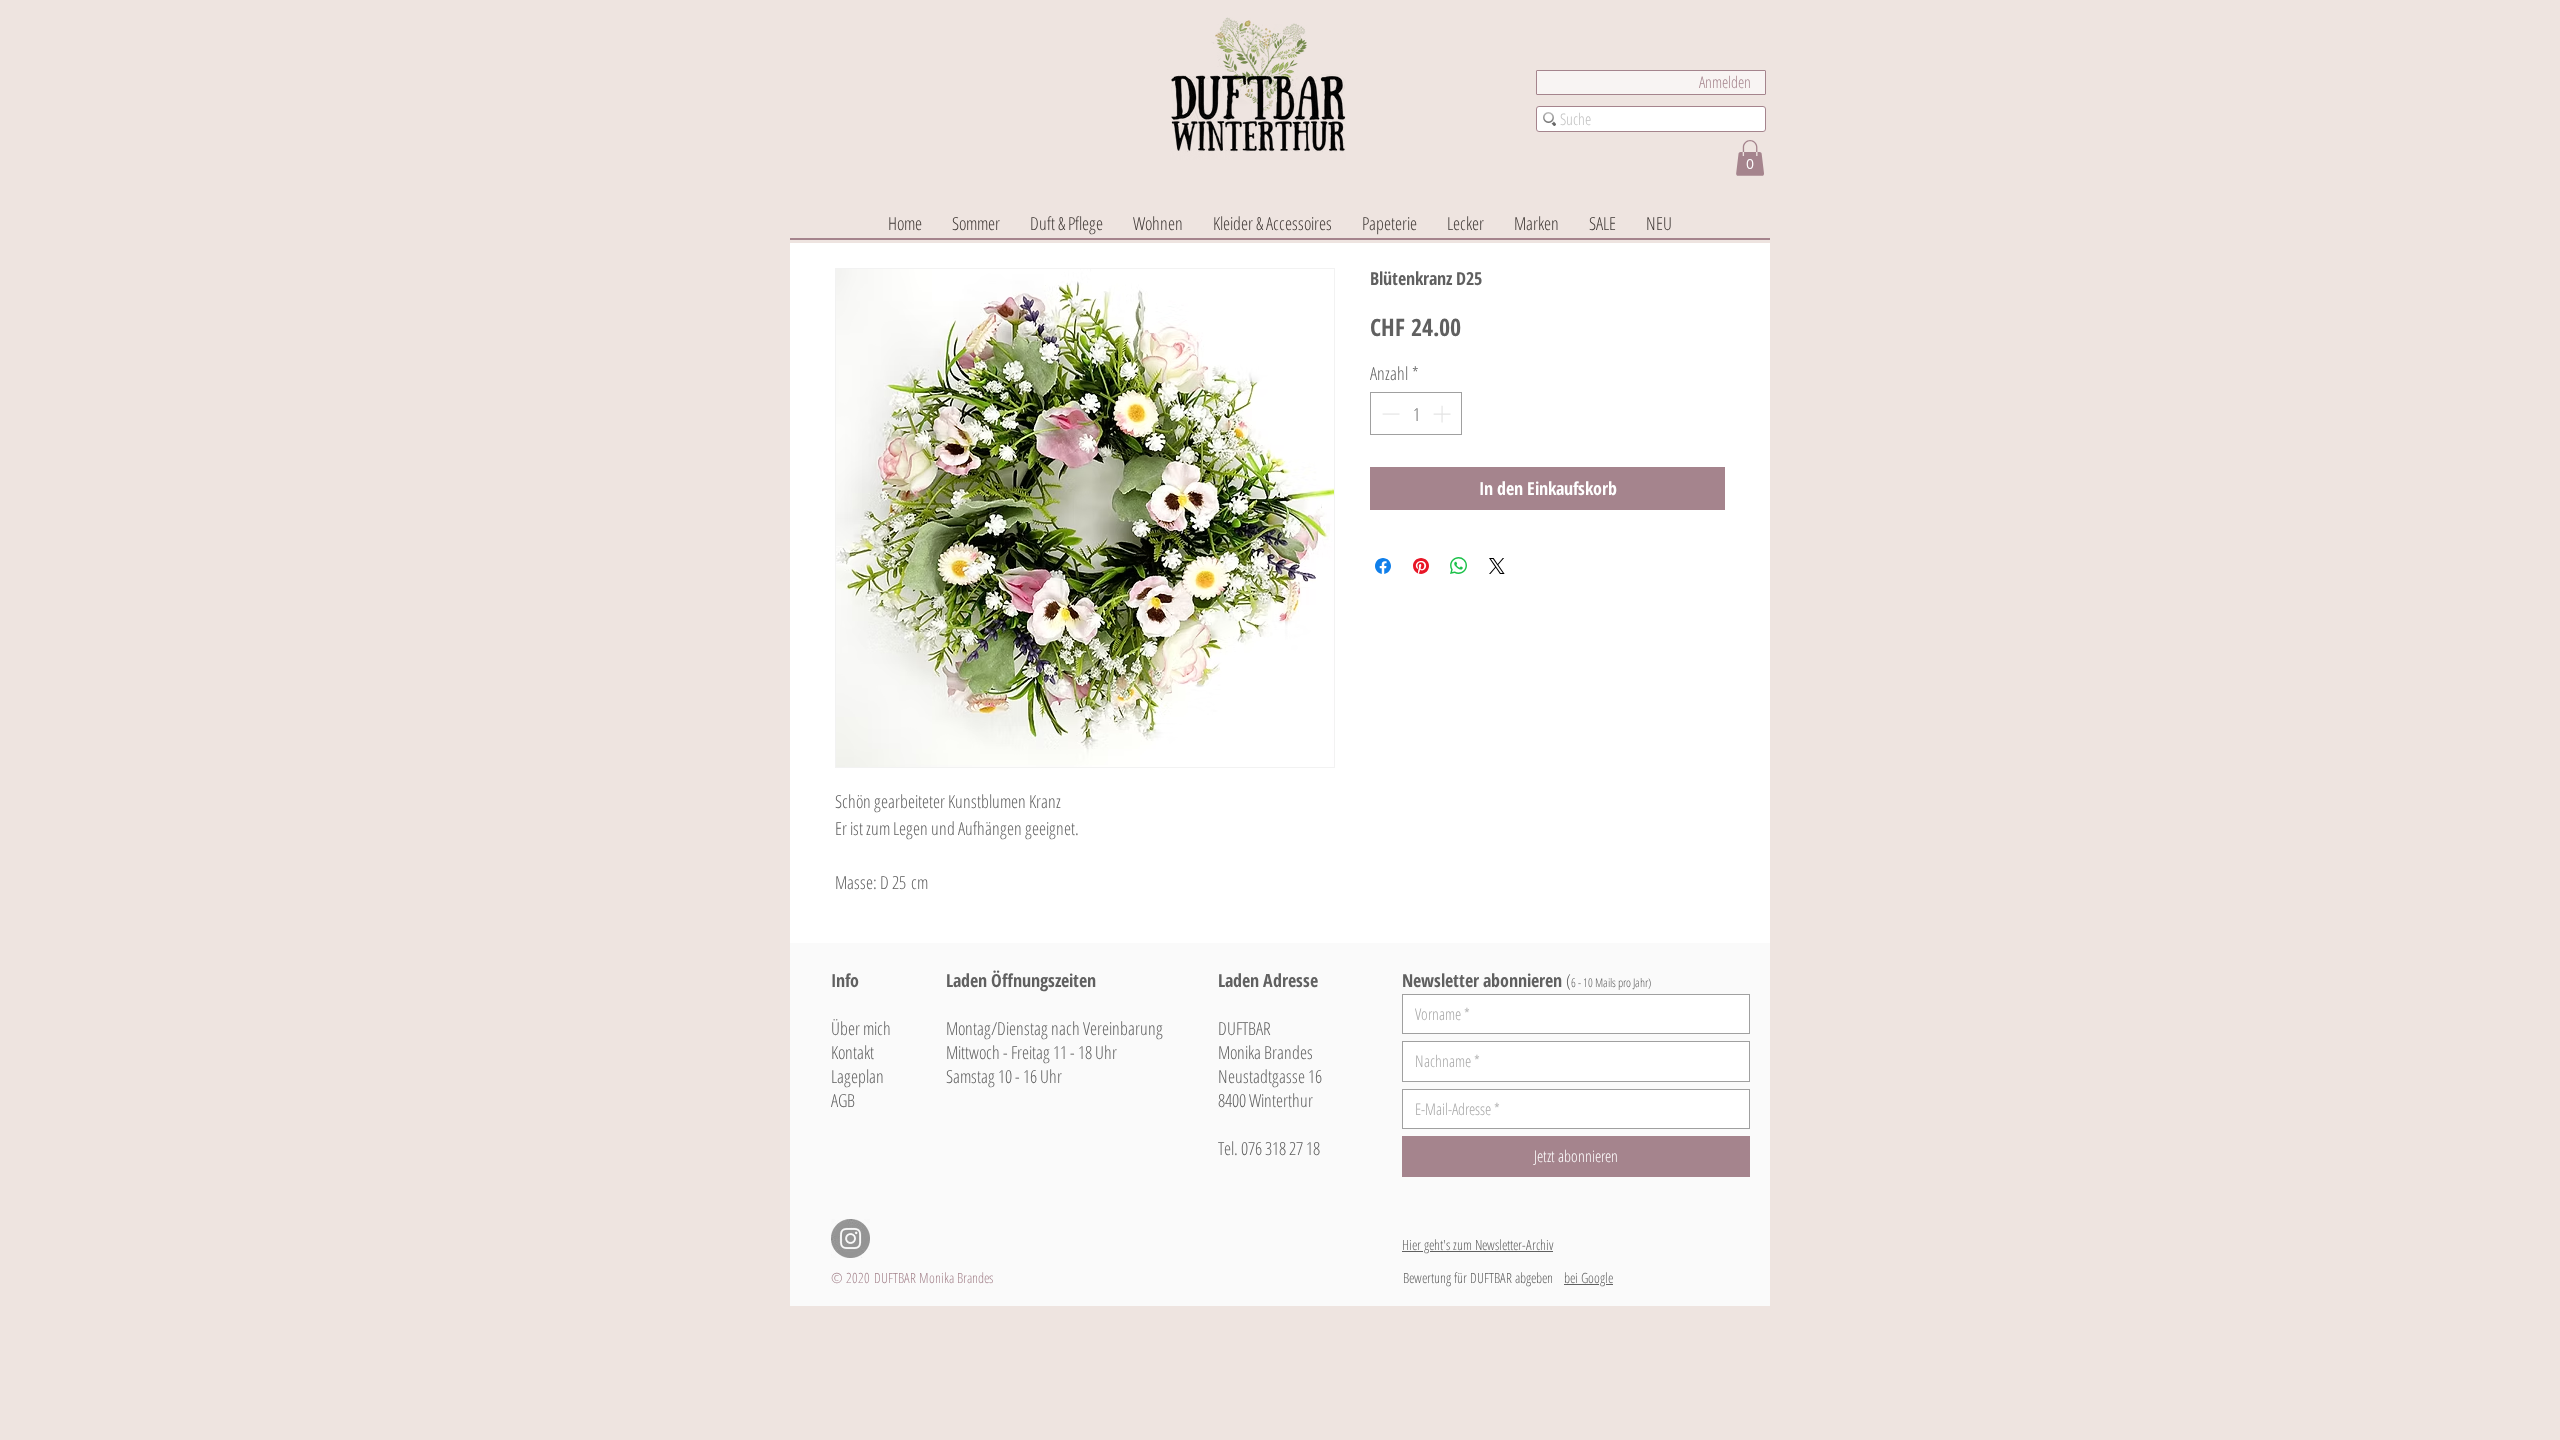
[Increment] (1443, 413)
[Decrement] (1388, 413)
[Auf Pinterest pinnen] (1421, 566)
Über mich (861, 1028)
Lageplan (857, 1076)
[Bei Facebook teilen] (1383, 566)
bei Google (1588, 1277)
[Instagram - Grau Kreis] (850, 1238)
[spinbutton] (1416, 413)
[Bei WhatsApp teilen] (1459, 566)
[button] (1750, 158)
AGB (843, 1100)
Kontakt (852, 1052)
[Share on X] (1497, 566)
